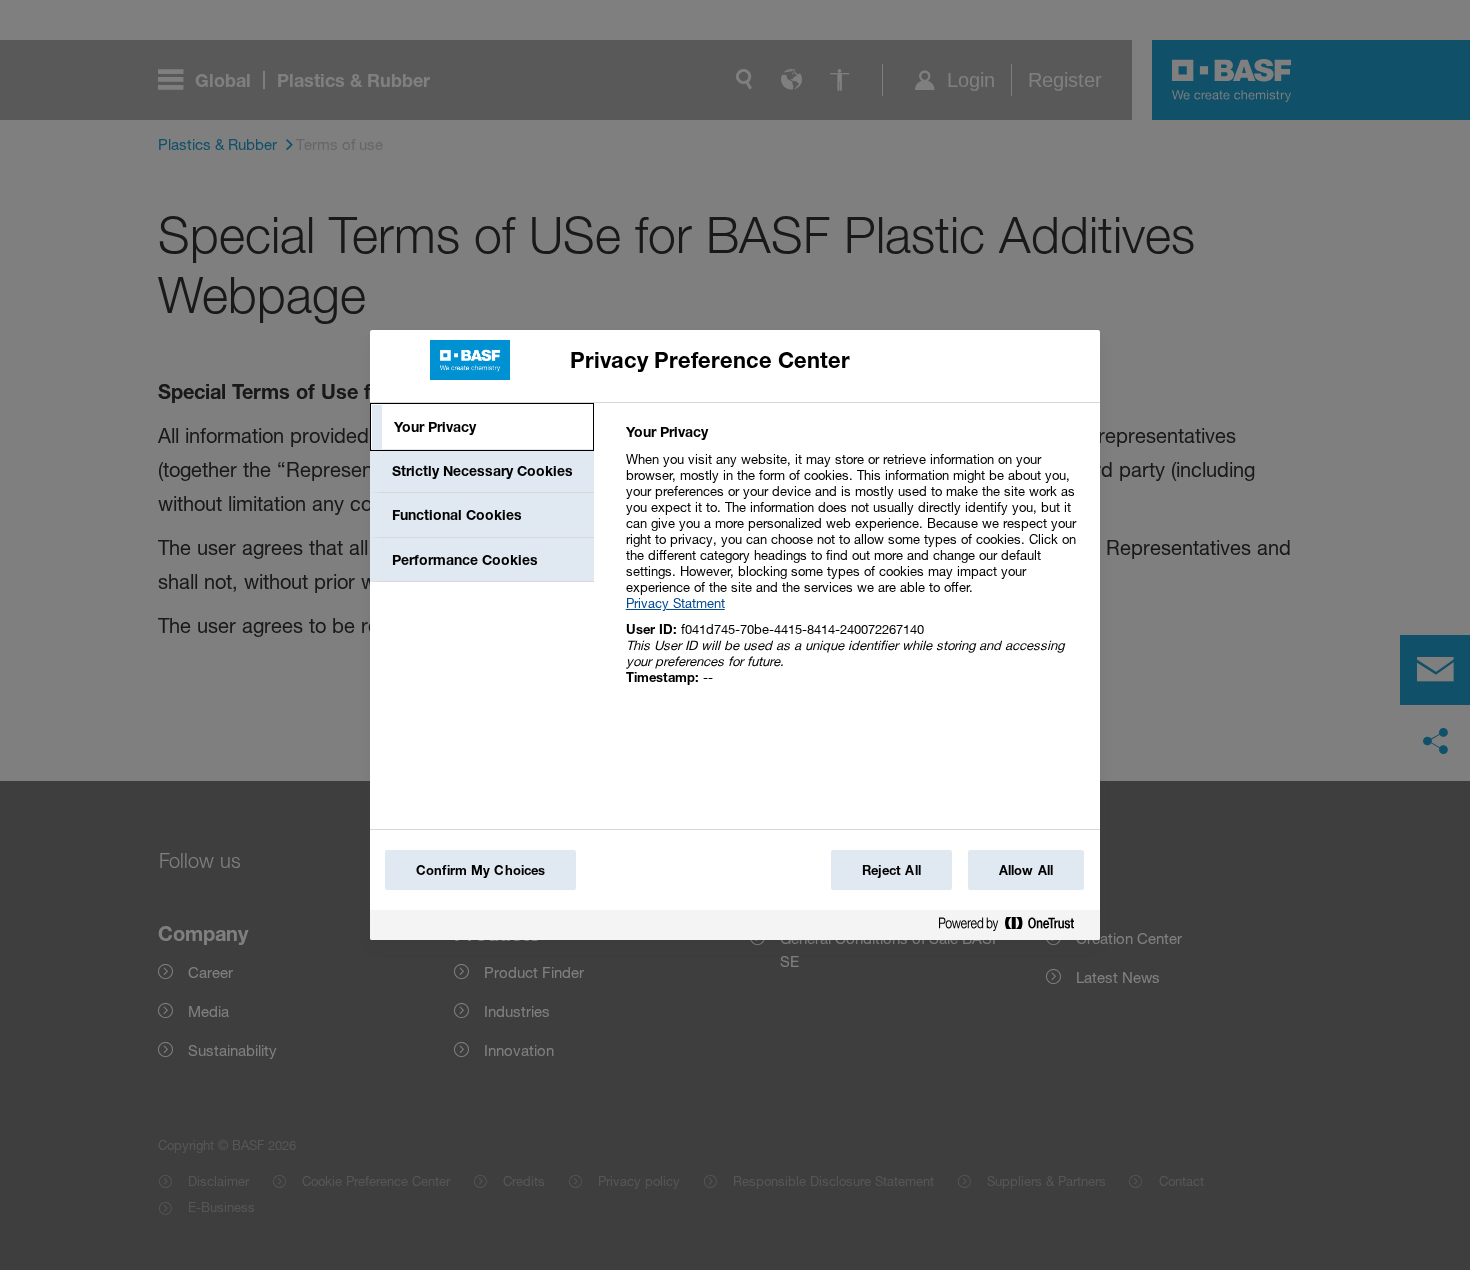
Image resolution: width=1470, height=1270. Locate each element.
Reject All (891, 870)
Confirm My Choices (480, 870)
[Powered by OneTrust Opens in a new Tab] (1014, 927)
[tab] (482, 427)
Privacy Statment (675, 603)
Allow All (1026, 870)
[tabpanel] (854, 565)
